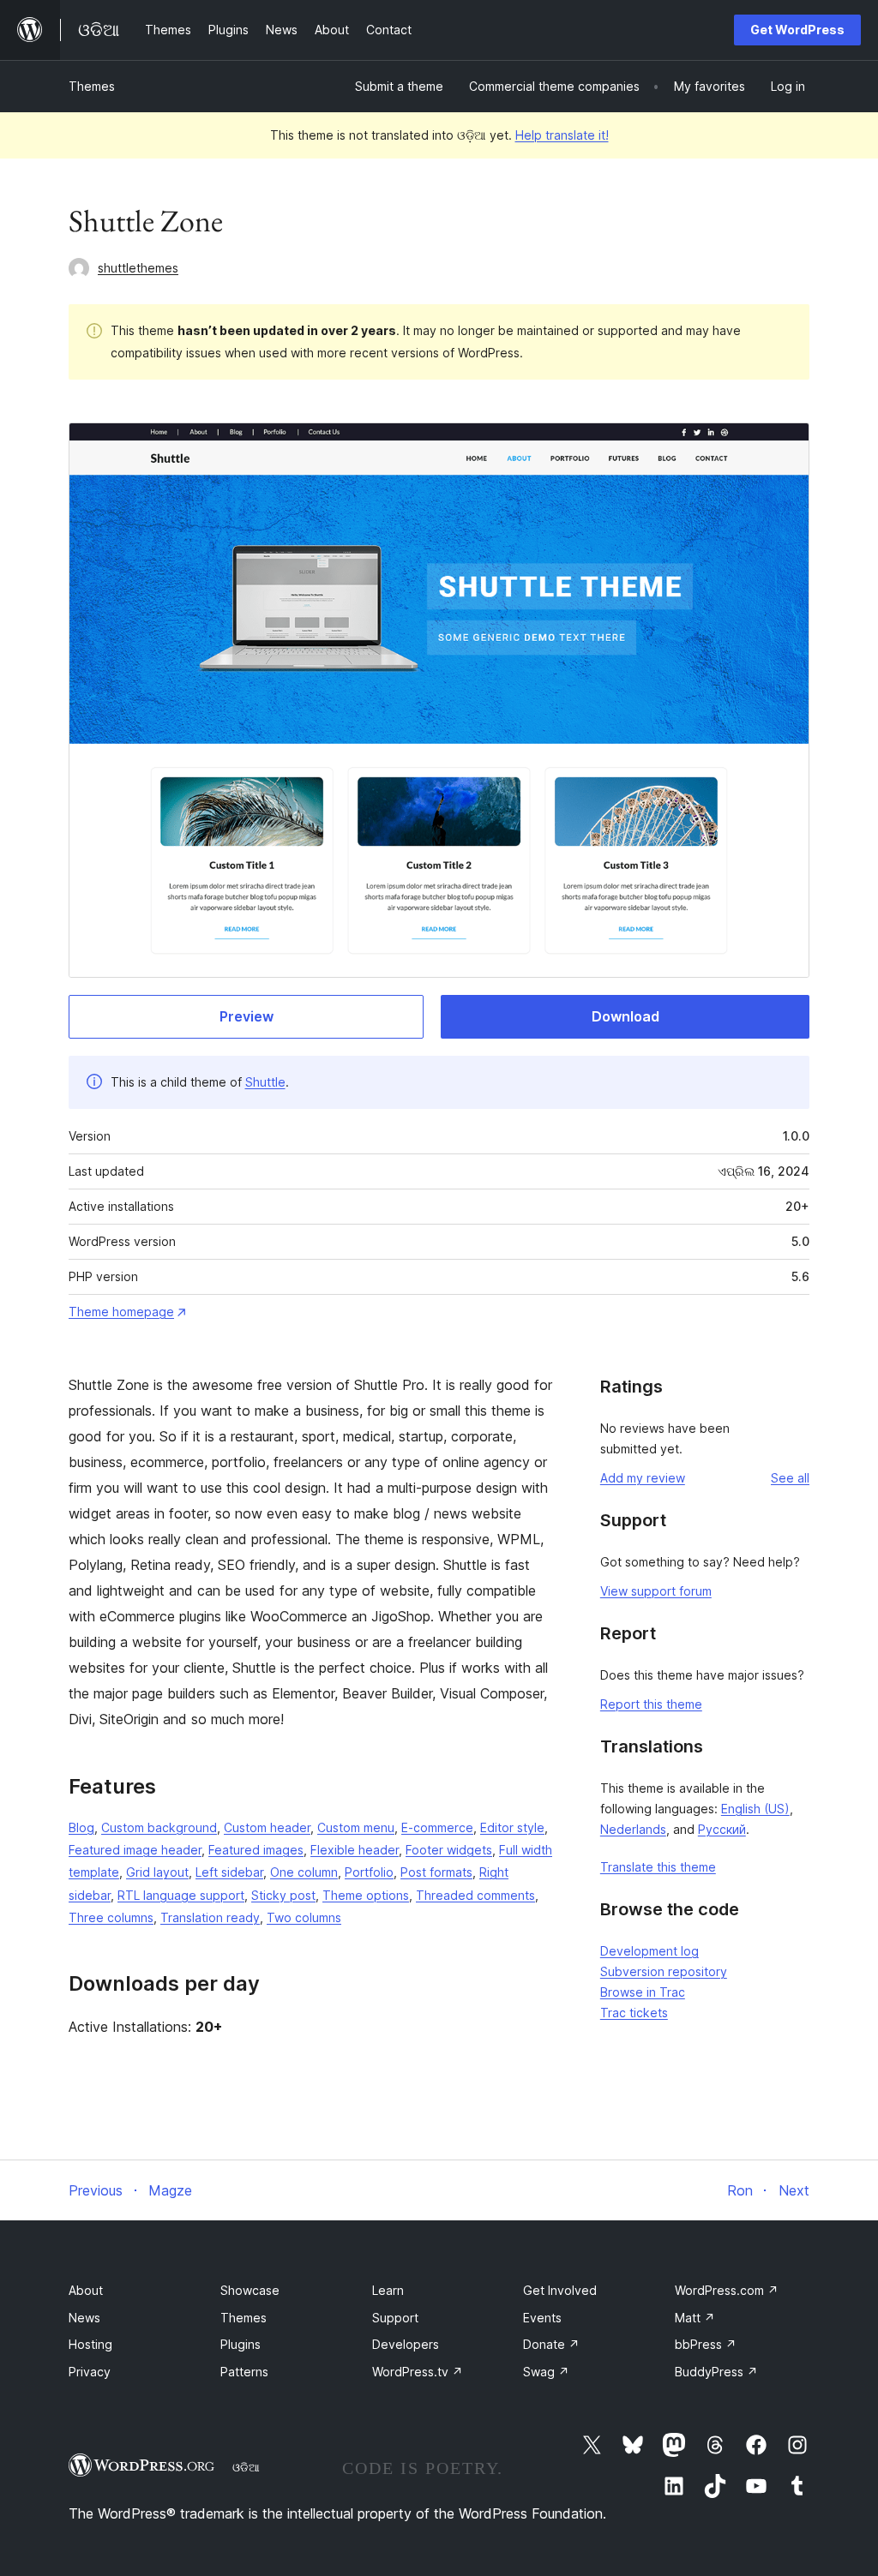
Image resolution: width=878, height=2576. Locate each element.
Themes (92, 86)
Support (395, 2318)
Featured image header (135, 1850)
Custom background (159, 1827)
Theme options (366, 1895)
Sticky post (283, 1895)
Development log (649, 1951)
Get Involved (560, 2290)
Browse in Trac (643, 1992)
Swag (546, 2372)
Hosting (90, 2344)
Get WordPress (797, 30)
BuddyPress (716, 2372)
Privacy (90, 2372)
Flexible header (355, 1850)
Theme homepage (121, 1312)
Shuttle (265, 1082)
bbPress (706, 2344)
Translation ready (210, 1917)
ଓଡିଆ (246, 2467)
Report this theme (651, 1704)
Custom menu (356, 1827)
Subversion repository (664, 1971)
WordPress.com (727, 2290)
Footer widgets (449, 1850)
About (86, 2290)
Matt (695, 2318)
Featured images (256, 1850)
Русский (722, 1829)
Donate (551, 2344)
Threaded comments (475, 1895)
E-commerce (437, 1827)
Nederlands (633, 1829)
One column (304, 1872)
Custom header (267, 1827)
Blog (81, 1827)
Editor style (512, 1827)
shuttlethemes (138, 268)
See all (790, 1478)
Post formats (436, 1872)
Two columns (304, 1917)
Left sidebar (229, 1872)
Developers (406, 2344)
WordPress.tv (418, 2372)
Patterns (244, 2372)
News (84, 2318)
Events (542, 2318)
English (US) (755, 1809)
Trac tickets (634, 2013)
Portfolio (369, 1872)
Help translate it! (562, 135)
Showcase (250, 2290)
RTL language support (181, 1895)
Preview (247, 1016)
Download (625, 1016)
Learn (388, 2290)
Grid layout (157, 1872)
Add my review (643, 1478)
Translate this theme (658, 1867)
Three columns (111, 1917)
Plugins (241, 2344)
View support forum (656, 1591)
